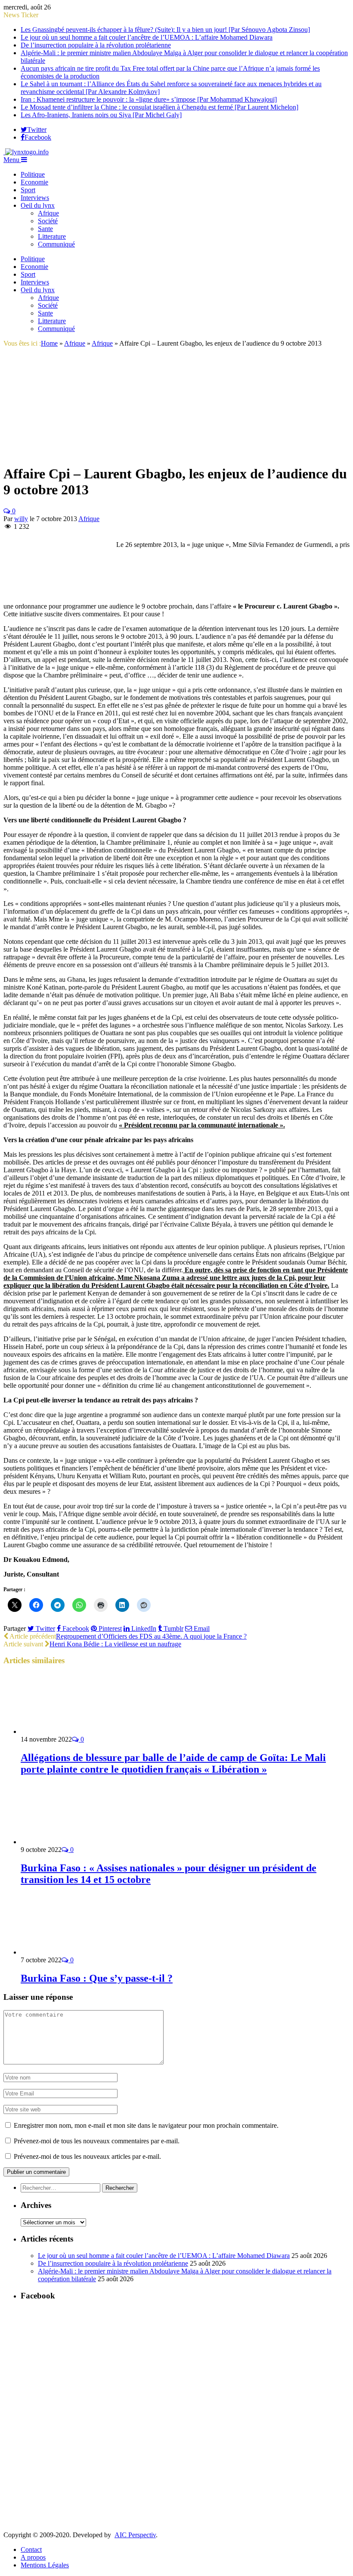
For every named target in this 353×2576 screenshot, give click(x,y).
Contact (31, 2549)
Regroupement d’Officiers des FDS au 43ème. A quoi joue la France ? (151, 1636)
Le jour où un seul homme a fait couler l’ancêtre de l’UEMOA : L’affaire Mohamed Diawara (147, 37)
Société (48, 221)
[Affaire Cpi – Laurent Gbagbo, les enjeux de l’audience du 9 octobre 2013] (100, 453)
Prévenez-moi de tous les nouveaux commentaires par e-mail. (97, 2141)
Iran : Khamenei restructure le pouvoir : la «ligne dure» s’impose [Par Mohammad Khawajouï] (149, 99)
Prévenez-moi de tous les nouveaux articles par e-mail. (87, 2156)
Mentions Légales (45, 2565)
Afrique (48, 213)
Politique (33, 174)
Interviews (35, 198)
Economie (34, 182)
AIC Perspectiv (135, 2535)
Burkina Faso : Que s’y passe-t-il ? (97, 1978)
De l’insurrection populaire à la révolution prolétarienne (96, 45)
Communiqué (56, 244)
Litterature (52, 236)
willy (21, 519)
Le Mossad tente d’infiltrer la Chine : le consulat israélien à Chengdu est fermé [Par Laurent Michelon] (159, 107)
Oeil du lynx (38, 205)
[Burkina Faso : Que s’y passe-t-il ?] (67, 1952)
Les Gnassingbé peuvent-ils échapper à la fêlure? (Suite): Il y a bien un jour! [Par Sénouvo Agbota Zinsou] (165, 30)
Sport (28, 190)
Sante (45, 229)
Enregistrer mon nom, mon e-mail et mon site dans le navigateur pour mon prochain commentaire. (146, 2125)
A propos (33, 2557)
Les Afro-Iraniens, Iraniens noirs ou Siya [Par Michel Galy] (101, 115)
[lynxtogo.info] (26, 152)
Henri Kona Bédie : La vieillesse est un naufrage (115, 1644)
